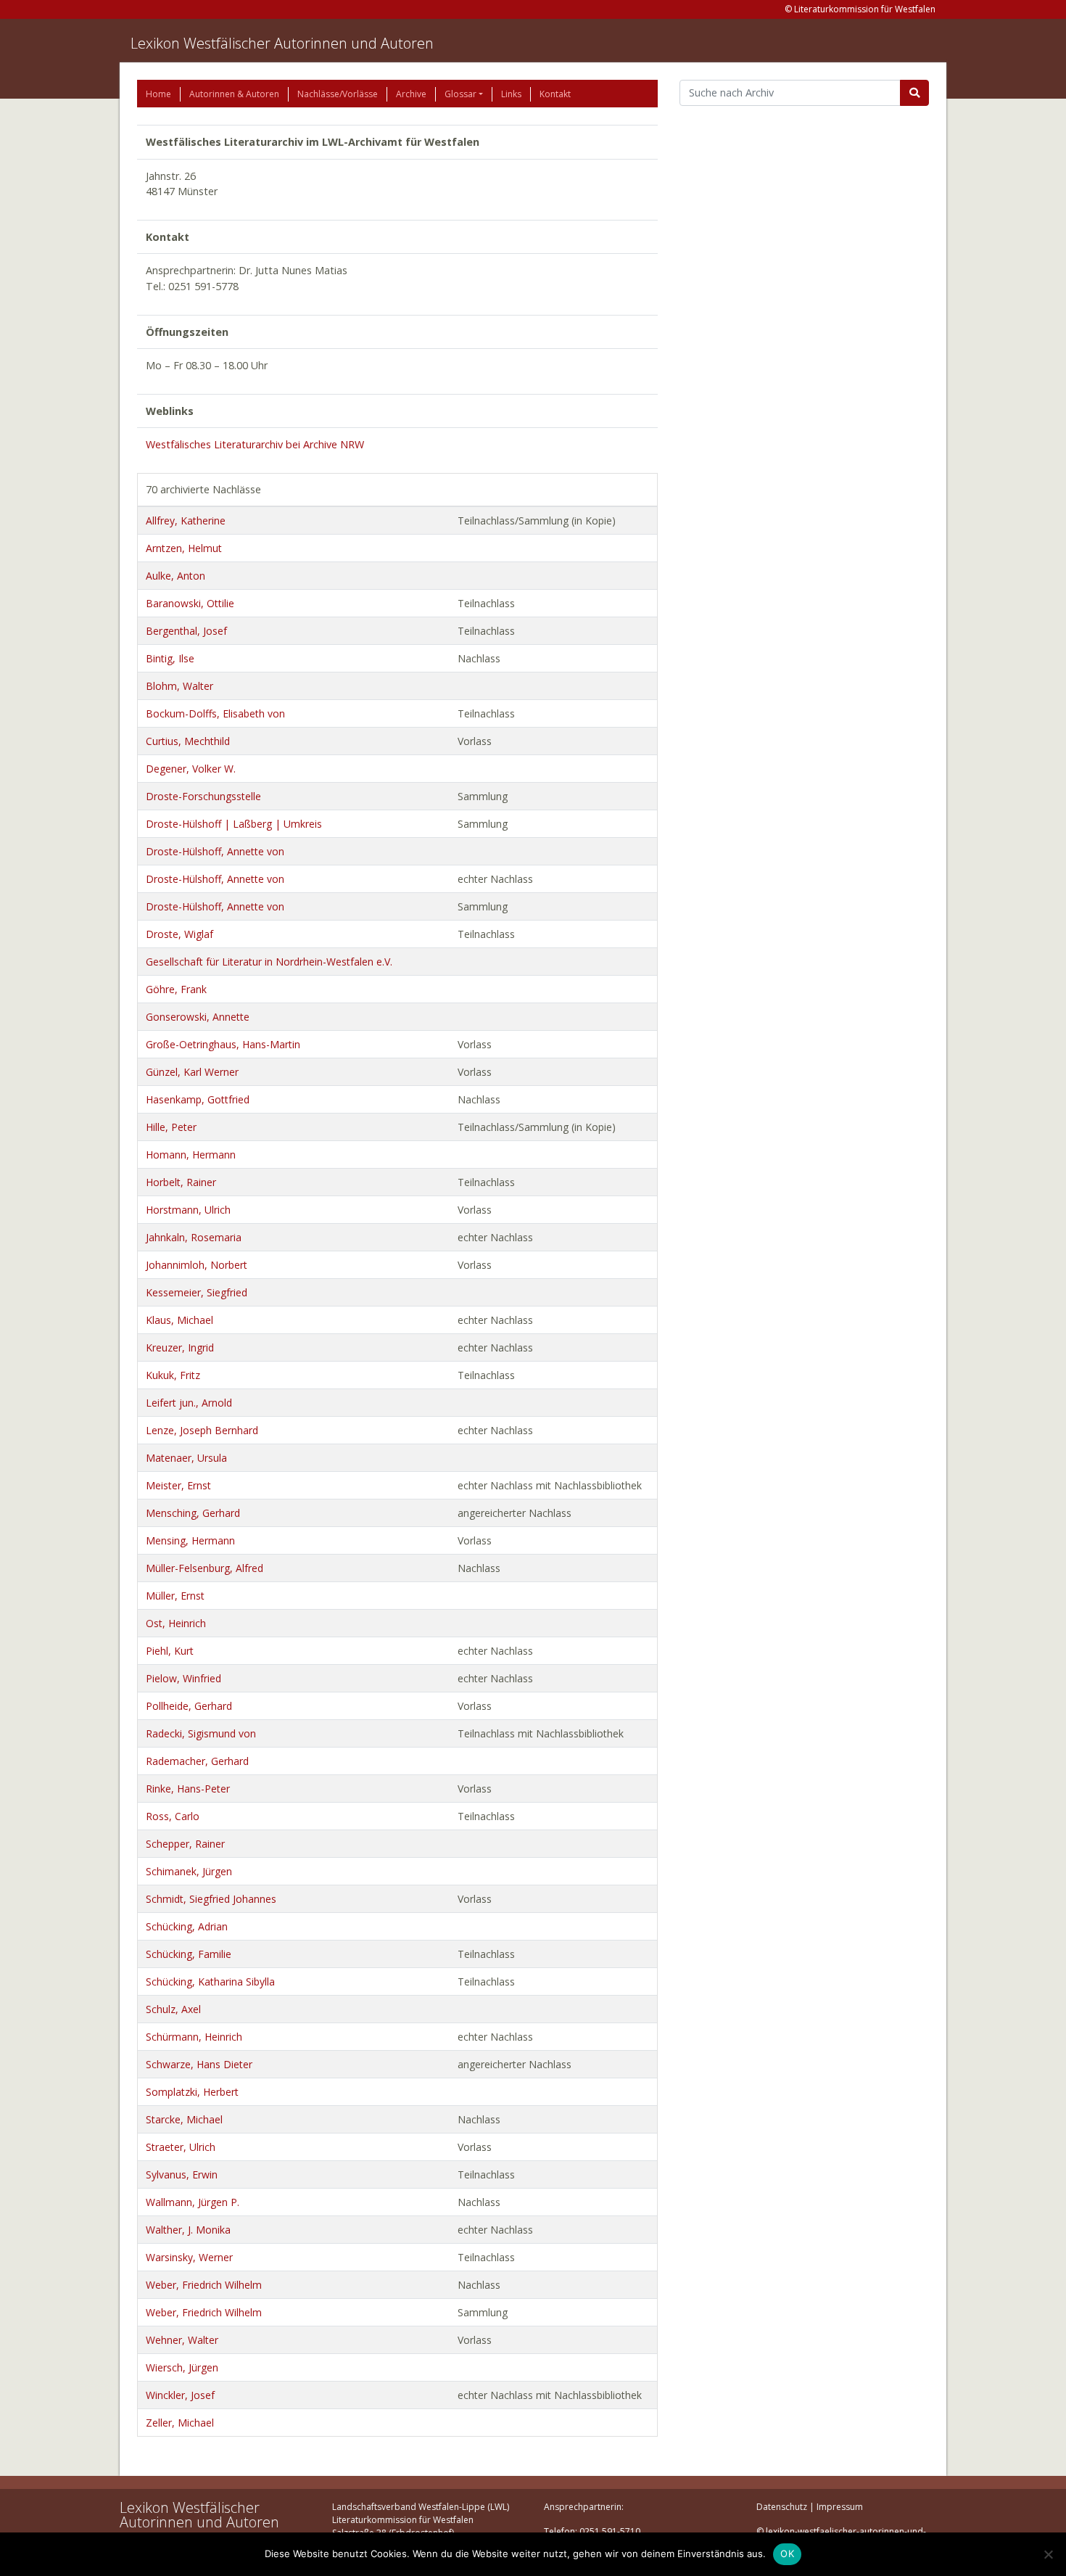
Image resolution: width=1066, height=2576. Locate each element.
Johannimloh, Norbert (197, 1265)
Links (511, 94)
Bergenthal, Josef (186, 631)
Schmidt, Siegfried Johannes (211, 1899)
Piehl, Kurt (170, 1651)
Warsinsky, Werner (189, 2257)
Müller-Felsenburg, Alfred (204, 1568)
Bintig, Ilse (170, 658)
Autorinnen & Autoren (234, 94)
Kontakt (555, 94)
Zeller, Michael (180, 2423)
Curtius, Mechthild (188, 741)
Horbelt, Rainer (181, 1182)
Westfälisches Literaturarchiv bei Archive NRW (255, 444)
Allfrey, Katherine (186, 520)
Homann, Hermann (191, 1155)
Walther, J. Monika (188, 2230)
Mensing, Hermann (190, 1540)
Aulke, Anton (175, 576)
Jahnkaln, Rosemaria (194, 1237)
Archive (411, 94)
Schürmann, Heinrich (194, 2037)
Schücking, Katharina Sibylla (210, 1982)
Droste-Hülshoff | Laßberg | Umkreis (234, 824)
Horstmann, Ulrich (188, 1210)
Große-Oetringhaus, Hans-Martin (223, 1044)
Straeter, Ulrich (181, 2147)
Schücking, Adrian (187, 1926)
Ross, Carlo (173, 1816)
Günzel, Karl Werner (192, 1072)
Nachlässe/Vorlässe (338, 94)
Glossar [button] (460, 94)
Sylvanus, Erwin (182, 2174)
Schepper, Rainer (185, 1844)
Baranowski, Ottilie (190, 603)
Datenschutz (782, 2507)
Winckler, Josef (180, 2395)
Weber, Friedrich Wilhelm (204, 2285)
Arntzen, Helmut (184, 548)
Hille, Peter (171, 1127)
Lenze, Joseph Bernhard (202, 1430)
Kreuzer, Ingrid (180, 1347)
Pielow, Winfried (183, 1678)
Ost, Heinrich (176, 1623)
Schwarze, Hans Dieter (199, 2064)
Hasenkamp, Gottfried (198, 1099)
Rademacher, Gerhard (197, 1761)
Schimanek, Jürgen (189, 1871)
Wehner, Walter (182, 2340)
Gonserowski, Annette (198, 1017)
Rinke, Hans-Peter (188, 1789)
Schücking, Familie (189, 1954)
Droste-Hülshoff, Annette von (215, 851)
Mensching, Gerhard (193, 1513)
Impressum (840, 2507)
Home (158, 94)
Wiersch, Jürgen (182, 2367)
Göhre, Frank (176, 989)
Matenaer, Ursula (186, 1458)
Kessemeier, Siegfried (197, 1292)
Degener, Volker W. (191, 769)
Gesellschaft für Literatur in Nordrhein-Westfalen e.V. (269, 962)
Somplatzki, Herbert (192, 2092)
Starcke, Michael (184, 2119)
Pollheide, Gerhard (189, 1706)
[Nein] (1048, 2554)
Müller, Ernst (175, 1596)
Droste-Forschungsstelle (203, 796)
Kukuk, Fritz (173, 1375)
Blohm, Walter (179, 686)
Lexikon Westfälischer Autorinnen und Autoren (282, 43)
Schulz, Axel (173, 2009)
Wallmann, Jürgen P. (193, 2202)
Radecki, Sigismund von (201, 1733)
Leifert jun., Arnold (189, 1403)
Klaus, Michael (179, 1320)
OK (787, 2554)
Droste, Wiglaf (179, 934)
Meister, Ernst (178, 1485)
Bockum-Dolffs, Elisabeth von (215, 713)
